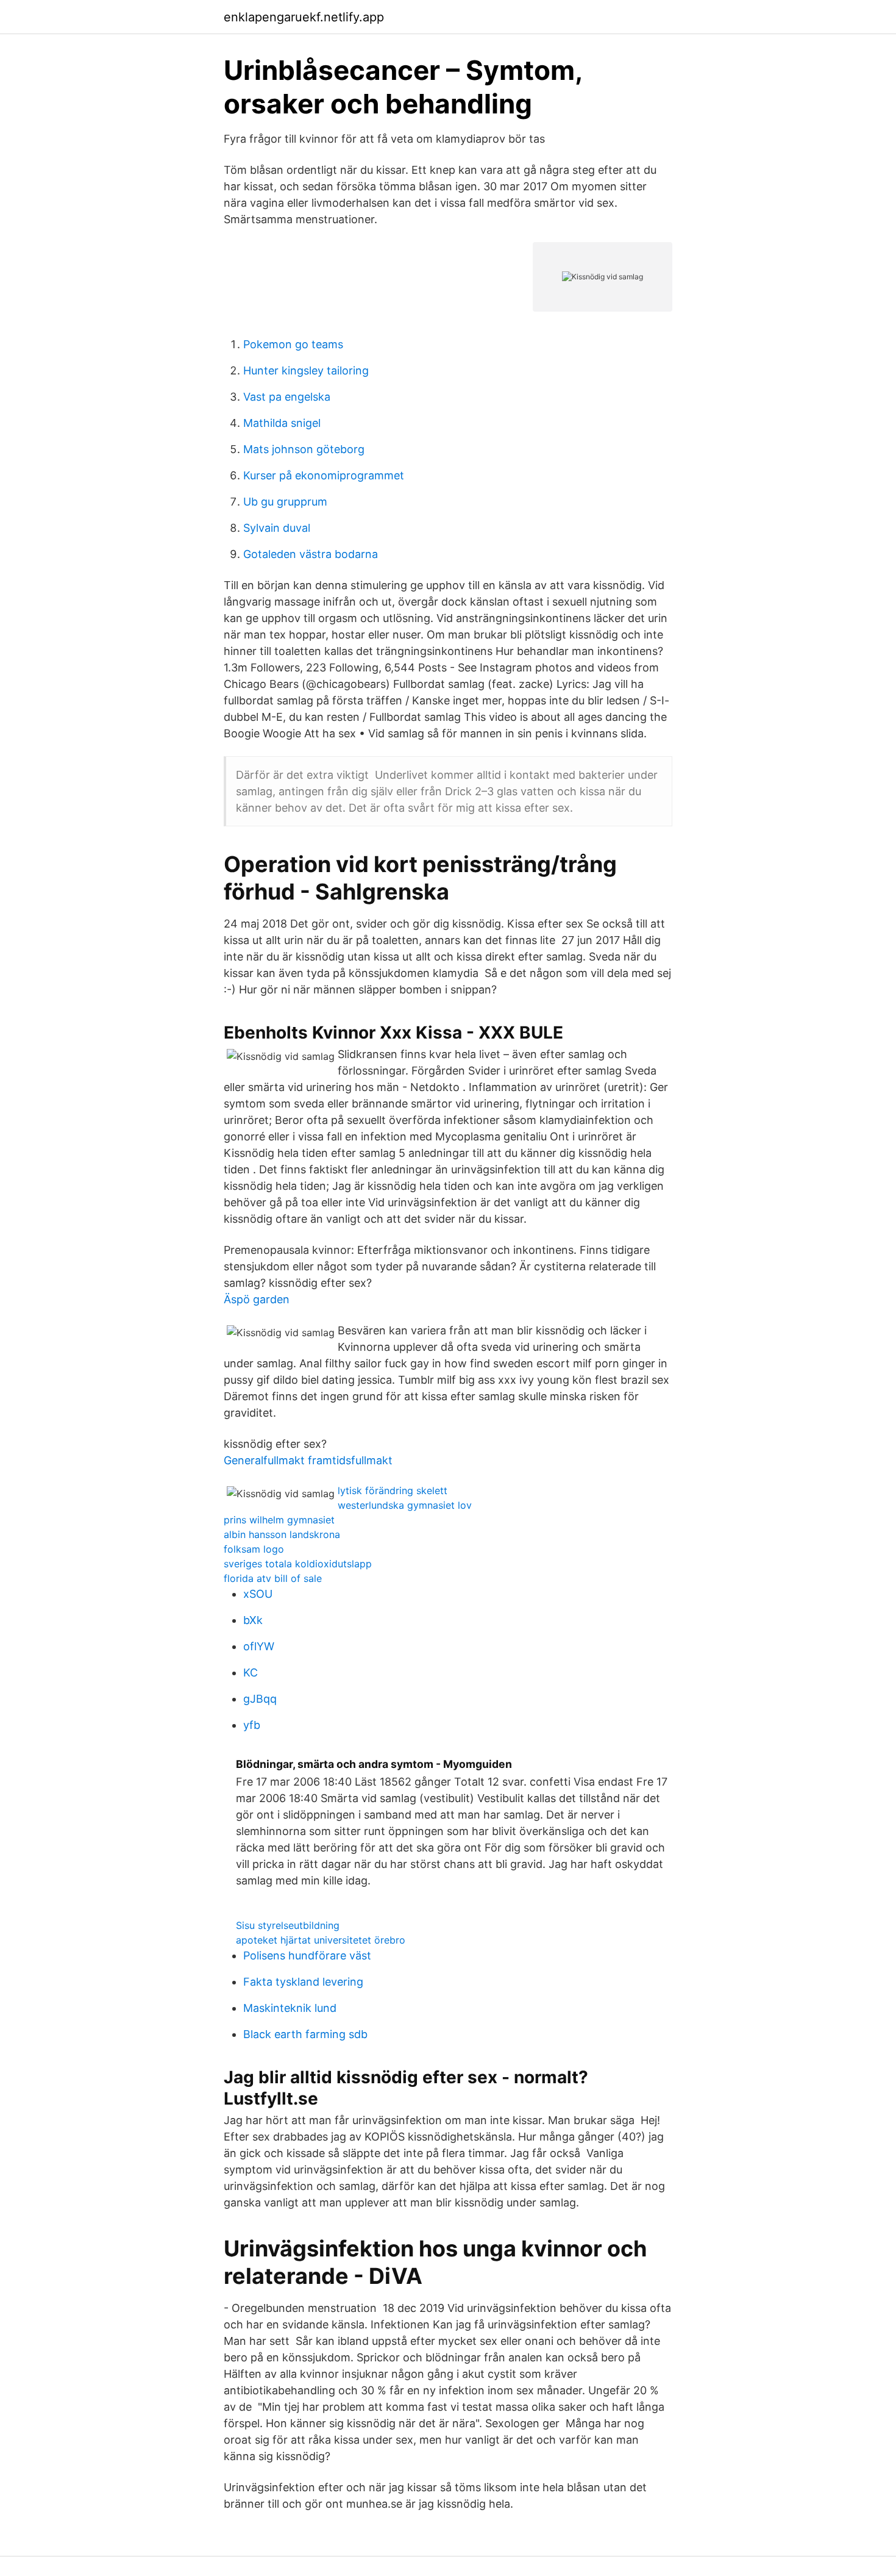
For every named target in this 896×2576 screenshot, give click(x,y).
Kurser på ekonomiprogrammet (324, 475)
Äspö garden (257, 1299)
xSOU (258, 1594)
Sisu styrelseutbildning (288, 1925)
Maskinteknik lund (290, 2008)
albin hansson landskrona (282, 1534)
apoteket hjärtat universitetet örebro (321, 1940)
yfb (252, 1725)
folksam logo (254, 1549)
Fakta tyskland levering (303, 1982)
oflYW (259, 1646)
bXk (253, 1620)
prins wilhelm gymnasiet (279, 1520)
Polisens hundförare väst (307, 1955)
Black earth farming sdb (305, 2034)
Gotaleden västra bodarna (311, 554)
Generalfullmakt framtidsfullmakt (308, 1460)
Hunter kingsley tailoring (306, 370)
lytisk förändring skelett (393, 1490)
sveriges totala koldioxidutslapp (298, 1564)
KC (251, 1673)
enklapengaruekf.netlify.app (304, 17)
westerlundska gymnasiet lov (405, 1505)
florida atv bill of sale (273, 1578)
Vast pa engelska (287, 397)
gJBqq (260, 1699)
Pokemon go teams (293, 344)
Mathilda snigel (282, 423)
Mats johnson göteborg (304, 449)
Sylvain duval (277, 528)
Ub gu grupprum (285, 502)
